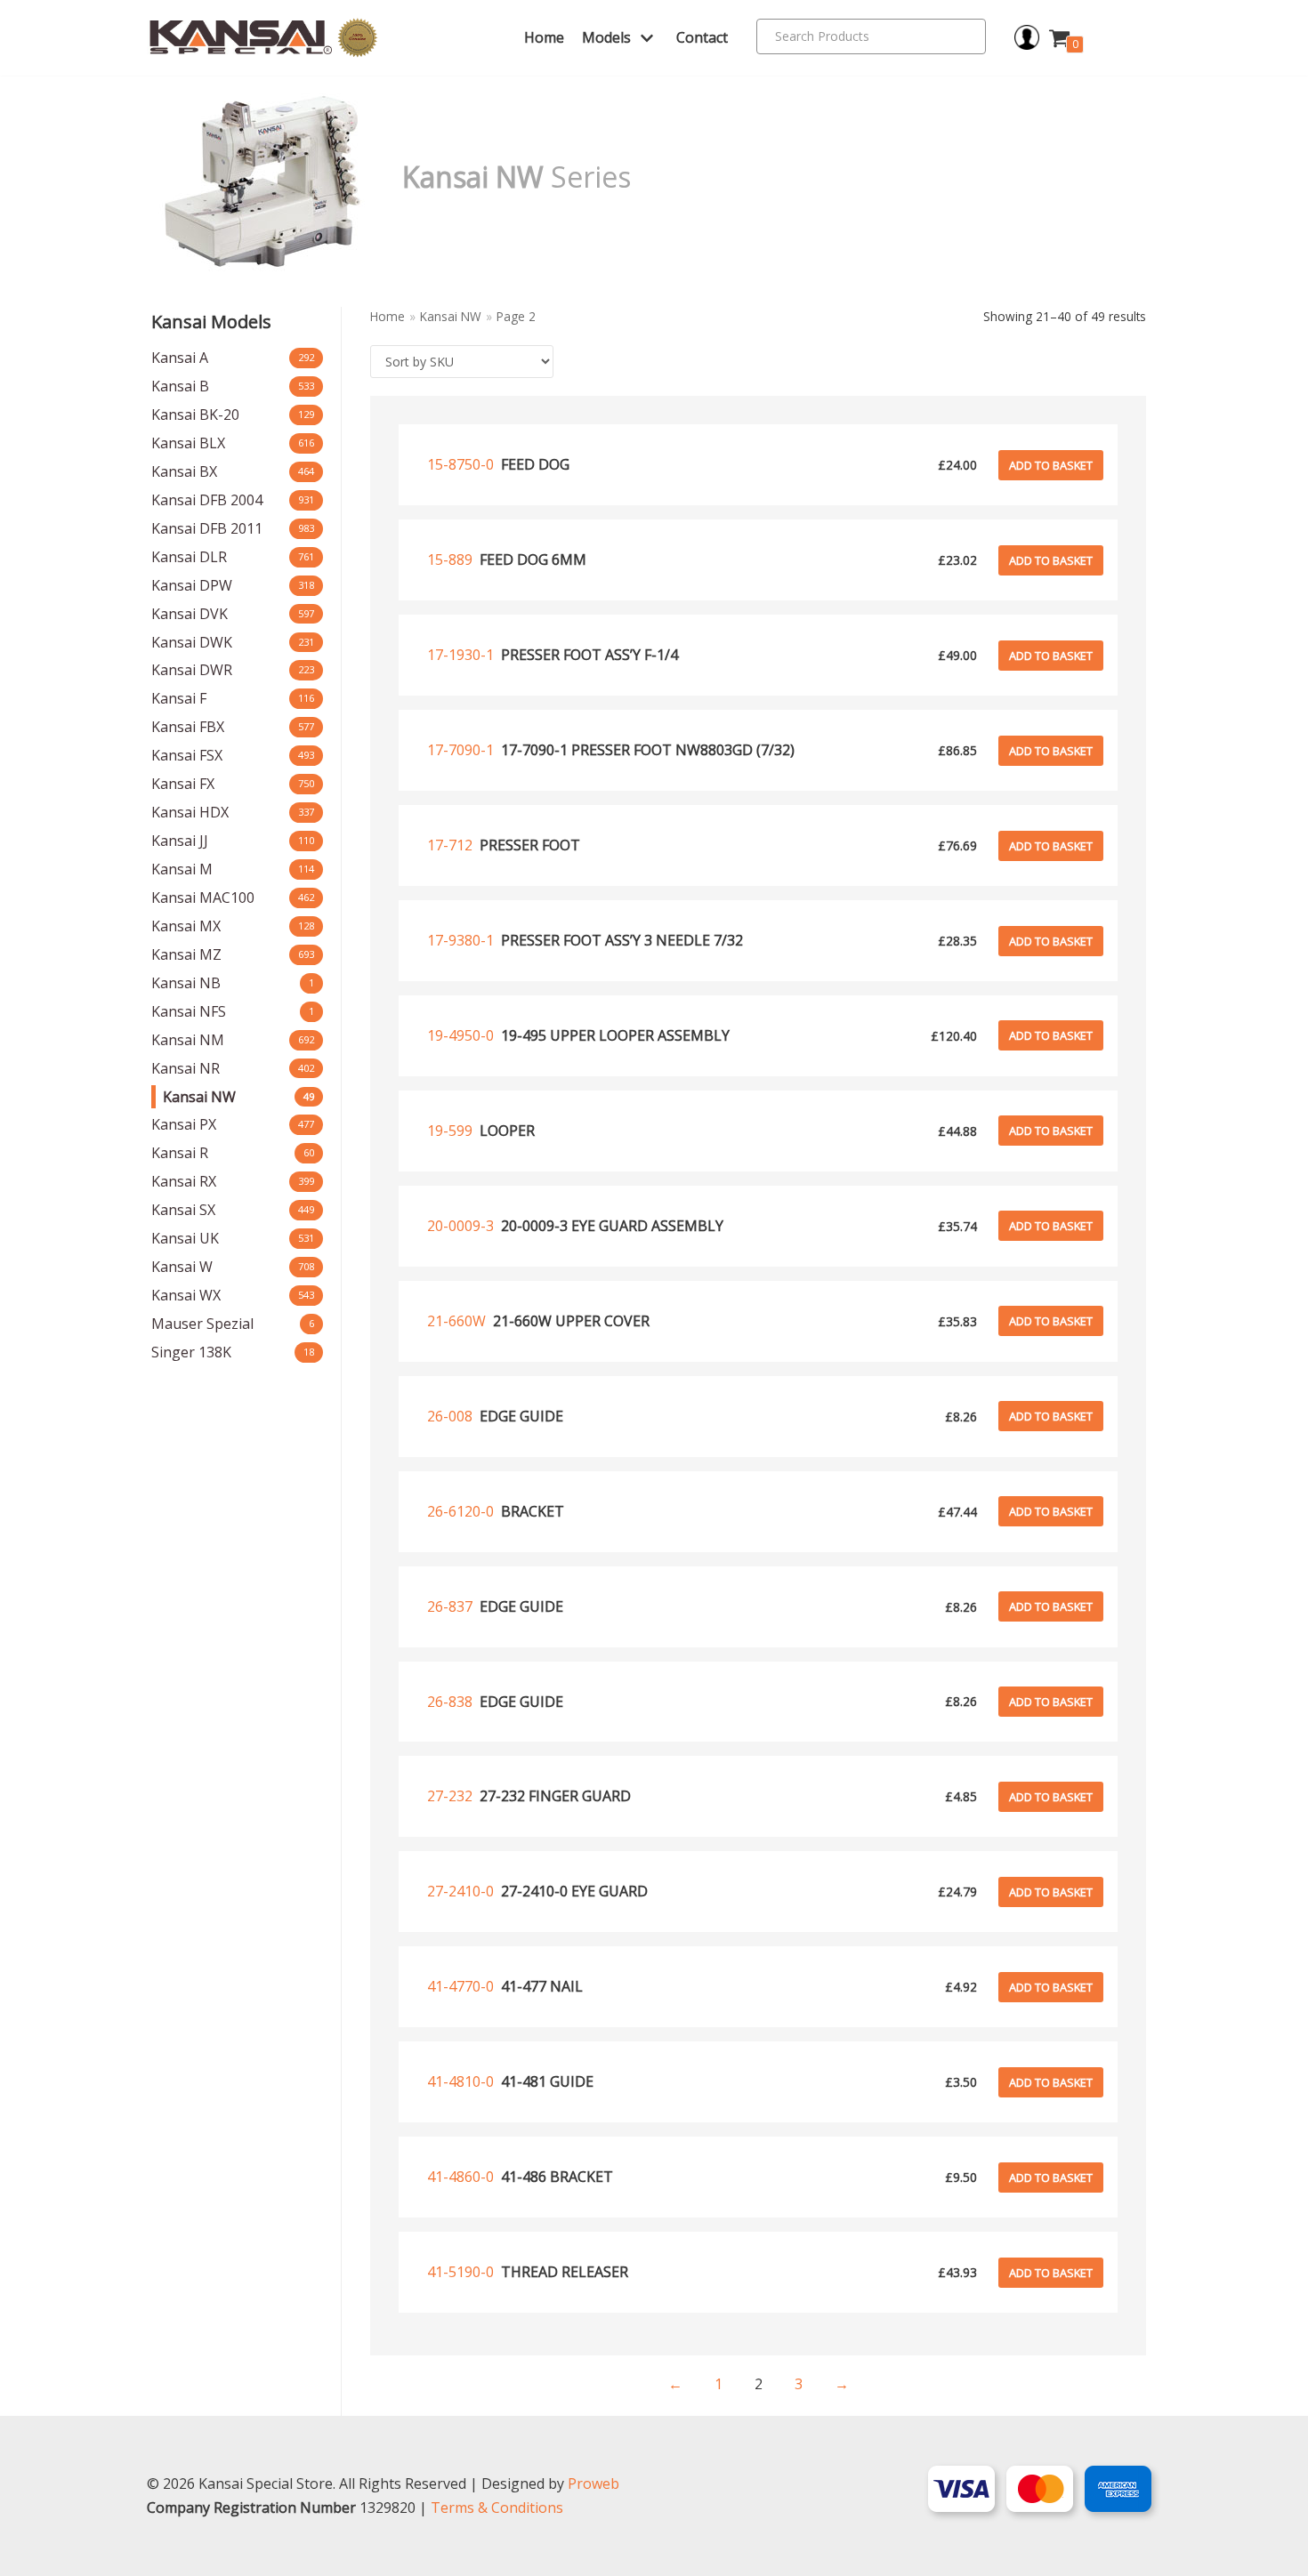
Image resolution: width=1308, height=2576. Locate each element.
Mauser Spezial (202, 1324)
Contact (702, 37)
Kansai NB (186, 983)
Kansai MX (186, 926)
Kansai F (179, 698)
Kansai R (180, 1153)
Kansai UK (185, 1238)
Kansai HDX (190, 812)
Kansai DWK (192, 642)
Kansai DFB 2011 (207, 528)
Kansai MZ (186, 954)
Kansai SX (183, 1210)
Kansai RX (184, 1181)
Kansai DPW (192, 585)
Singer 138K (191, 1352)
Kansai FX (183, 784)
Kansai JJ (180, 841)
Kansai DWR (192, 670)
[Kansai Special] (264, 38)
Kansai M (182, 869)
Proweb (593, 2483)
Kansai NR (186, 1068)
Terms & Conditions (497, 2508)
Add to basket (1051, 465)
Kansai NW (199, 1097)
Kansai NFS (189, 1011)
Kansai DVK (190, 614)
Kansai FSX (187, 755)
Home (544, 37)
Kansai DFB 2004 (207, 500)
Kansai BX (184, 471)
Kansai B (180, 386)
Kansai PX (184, 1124)
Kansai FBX (188, 727)
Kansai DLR (189, 557)
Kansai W (182, 1267)
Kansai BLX (188, 443)
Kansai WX (186, 1295)
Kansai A (180, 358)
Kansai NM (188, 1040)
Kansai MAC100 (203, 898)
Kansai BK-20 (195, 415)
